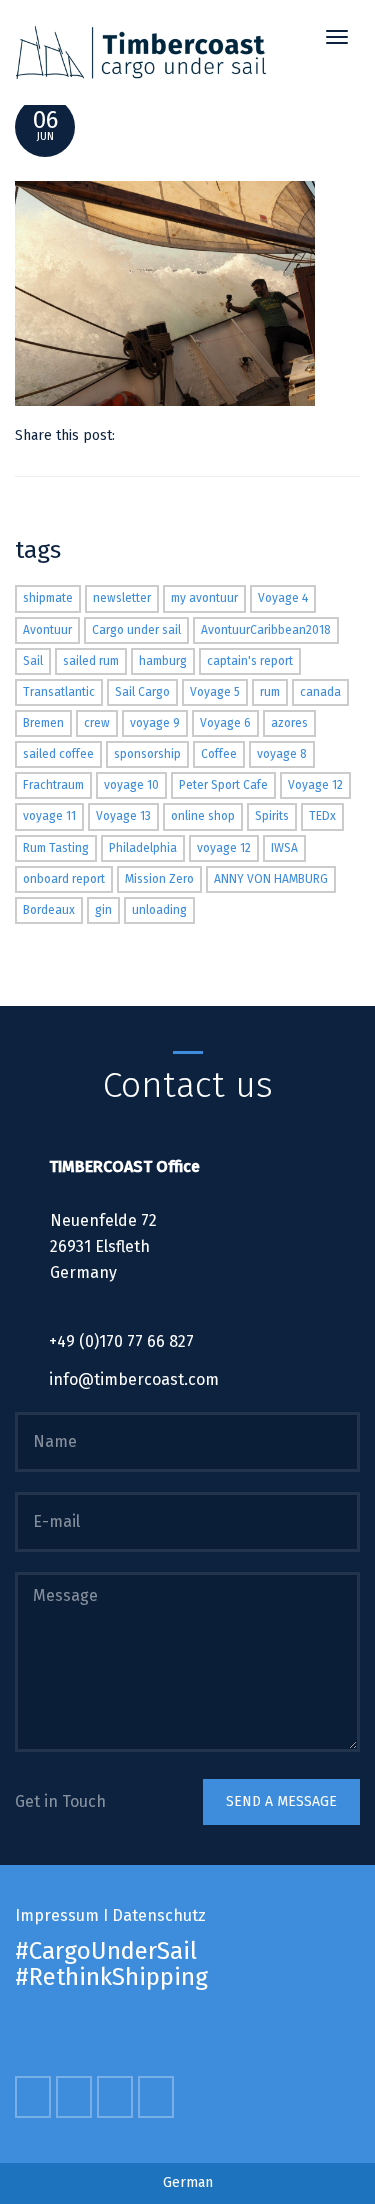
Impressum (57, 1915)
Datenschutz (159, 1915)
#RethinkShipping (111, 1977)
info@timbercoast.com (134, 1379)
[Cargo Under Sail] (141, 52)
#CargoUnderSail (106, 1951)
